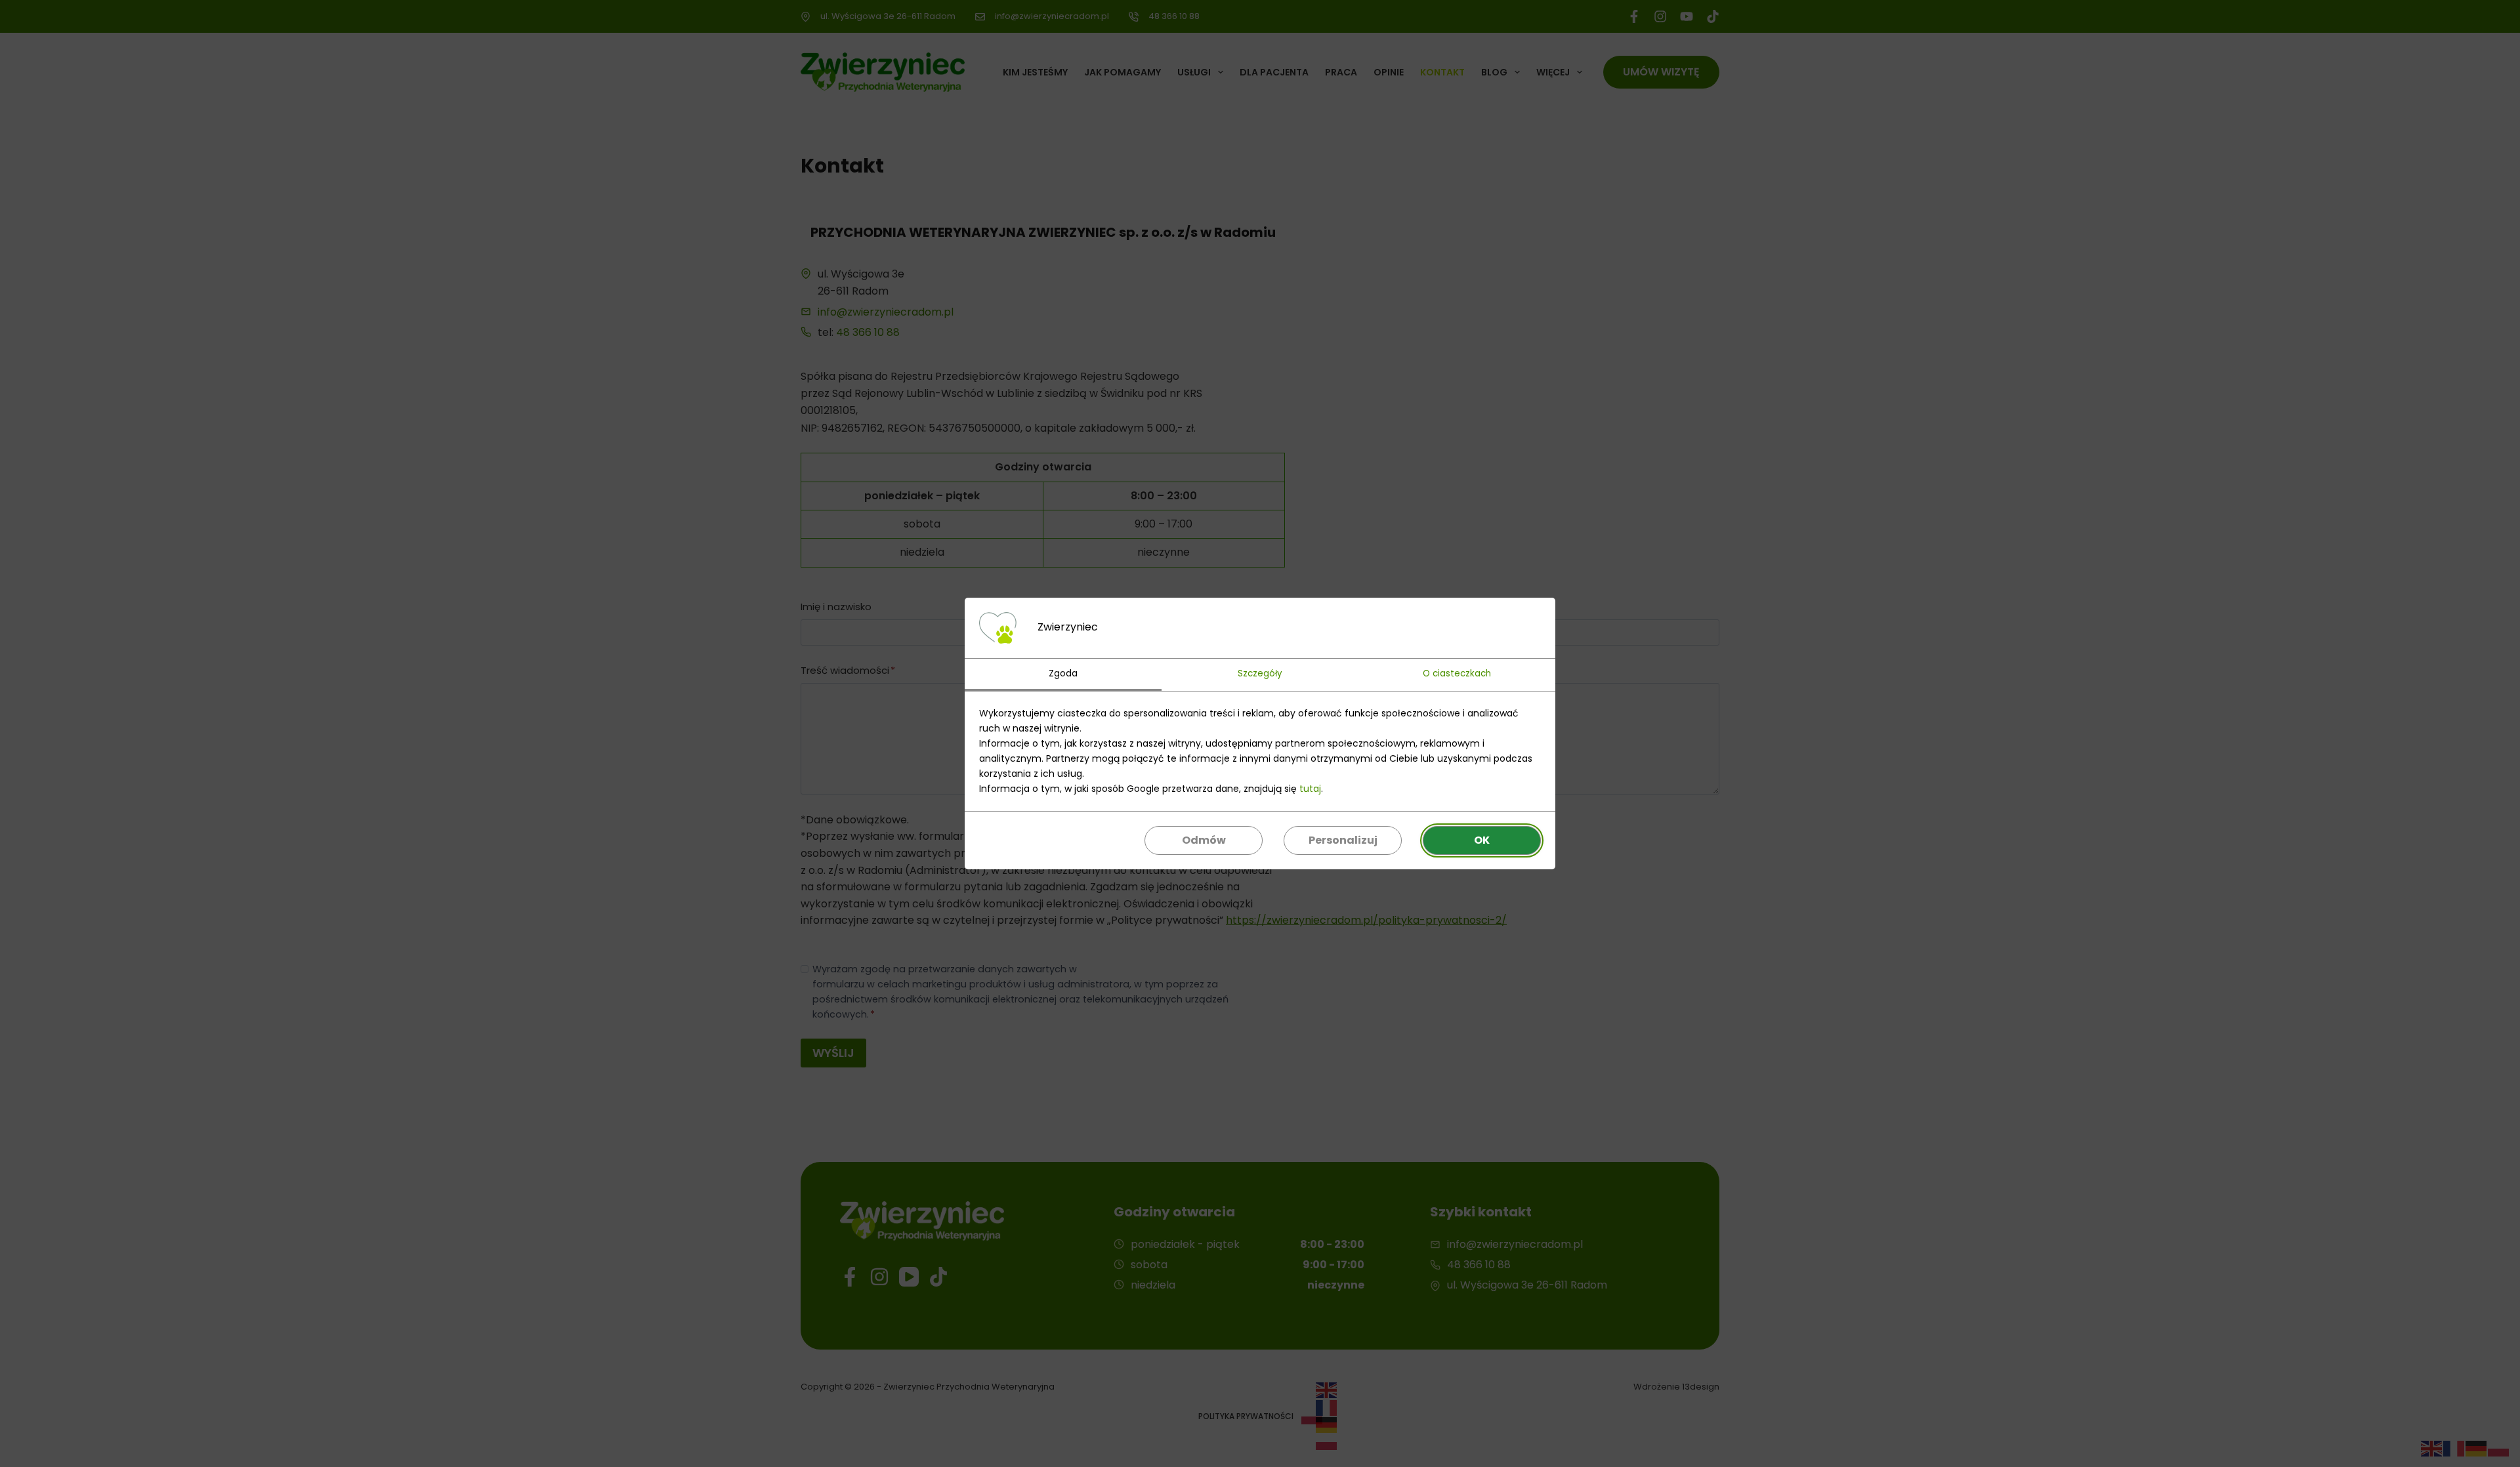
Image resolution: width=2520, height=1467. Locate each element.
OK (1482, 840)
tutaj (1310, 789)
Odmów (1204, 840)
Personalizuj (1343, 840)
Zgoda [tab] (1063, 673)
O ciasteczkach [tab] (1457, 673)
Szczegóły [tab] (1260, 673)
